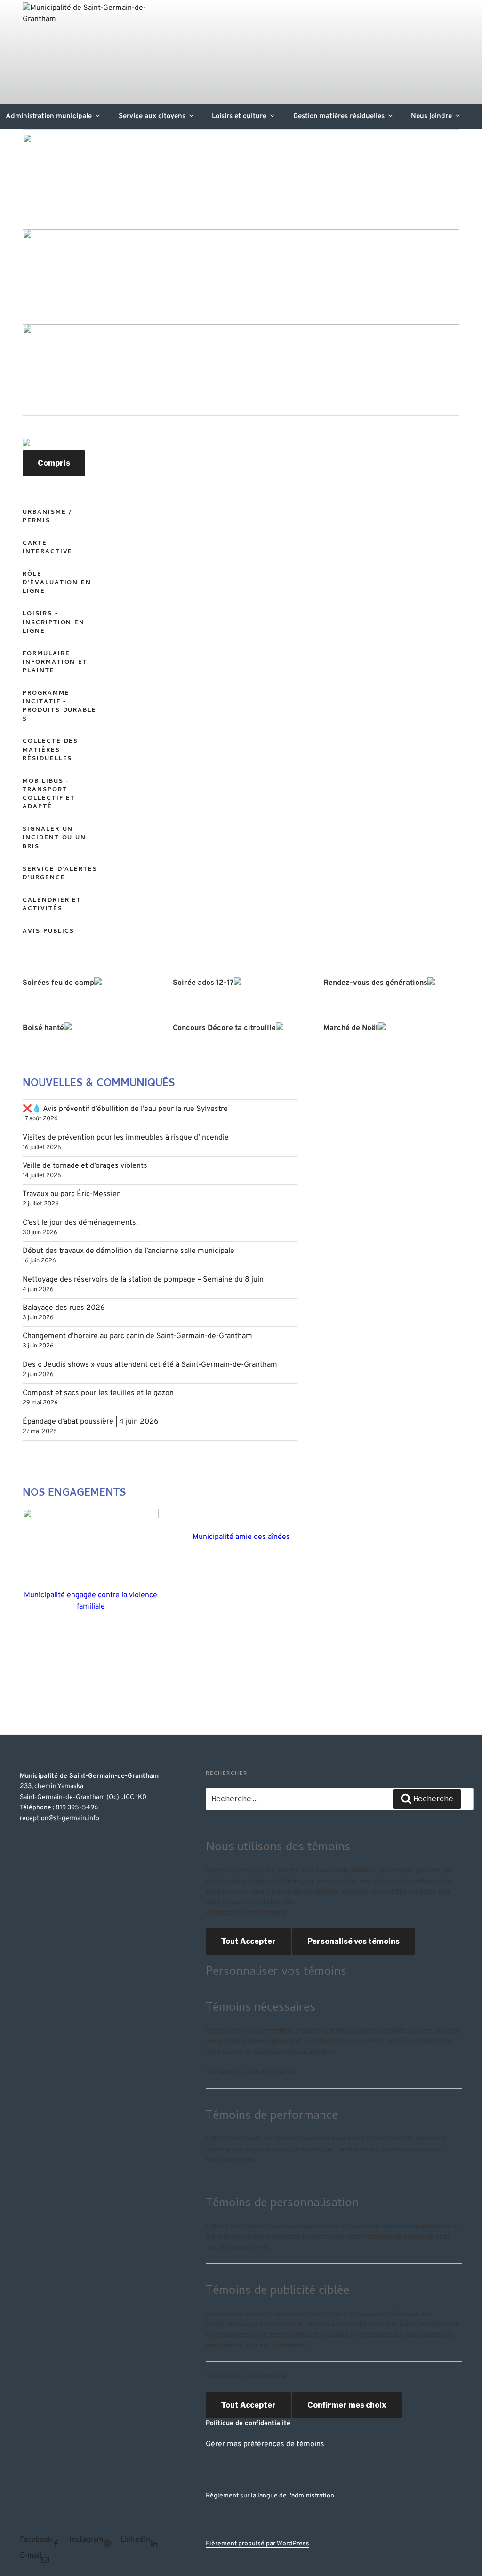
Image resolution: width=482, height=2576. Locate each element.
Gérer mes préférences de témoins (265, 2444)
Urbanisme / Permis (47, 517)
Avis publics (48, 931)
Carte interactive (48, 548)
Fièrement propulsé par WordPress (257, 2544)
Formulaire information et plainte (55, 662)
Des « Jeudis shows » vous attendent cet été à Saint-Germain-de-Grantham (150, 1365)
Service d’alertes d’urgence (60, 874)
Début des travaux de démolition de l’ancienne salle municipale (129, 1251)
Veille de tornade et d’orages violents (85, 1166)
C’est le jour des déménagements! (80, 1223)
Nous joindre (431, 116)
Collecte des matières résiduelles (50, 750)
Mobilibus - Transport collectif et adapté (49, 794)
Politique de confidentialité (246, 1913)
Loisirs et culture (239, 116)
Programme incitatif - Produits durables (60, 706)
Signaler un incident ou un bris (54, 838)
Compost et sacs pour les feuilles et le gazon (98, 1393)
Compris (54, 463)
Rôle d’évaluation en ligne (57, 583)
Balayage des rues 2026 (64, 1308)
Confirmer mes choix (347, 2405)
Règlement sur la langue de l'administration (270, 2496)
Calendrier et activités (52, 905)
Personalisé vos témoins (353, 1941)
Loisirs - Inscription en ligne (54, 622)
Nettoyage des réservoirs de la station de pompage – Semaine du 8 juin (143, 1280)
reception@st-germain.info (60, 1819)
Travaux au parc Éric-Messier (71, 1194)
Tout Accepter (248, 1941)
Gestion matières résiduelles (339, 116)
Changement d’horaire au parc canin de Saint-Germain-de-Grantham (137, 1336)
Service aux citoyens (152, 116)
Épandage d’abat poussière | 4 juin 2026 (91, 1422)
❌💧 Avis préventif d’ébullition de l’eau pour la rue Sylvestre (125, 1109)
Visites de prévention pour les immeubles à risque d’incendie (126, 1138)
